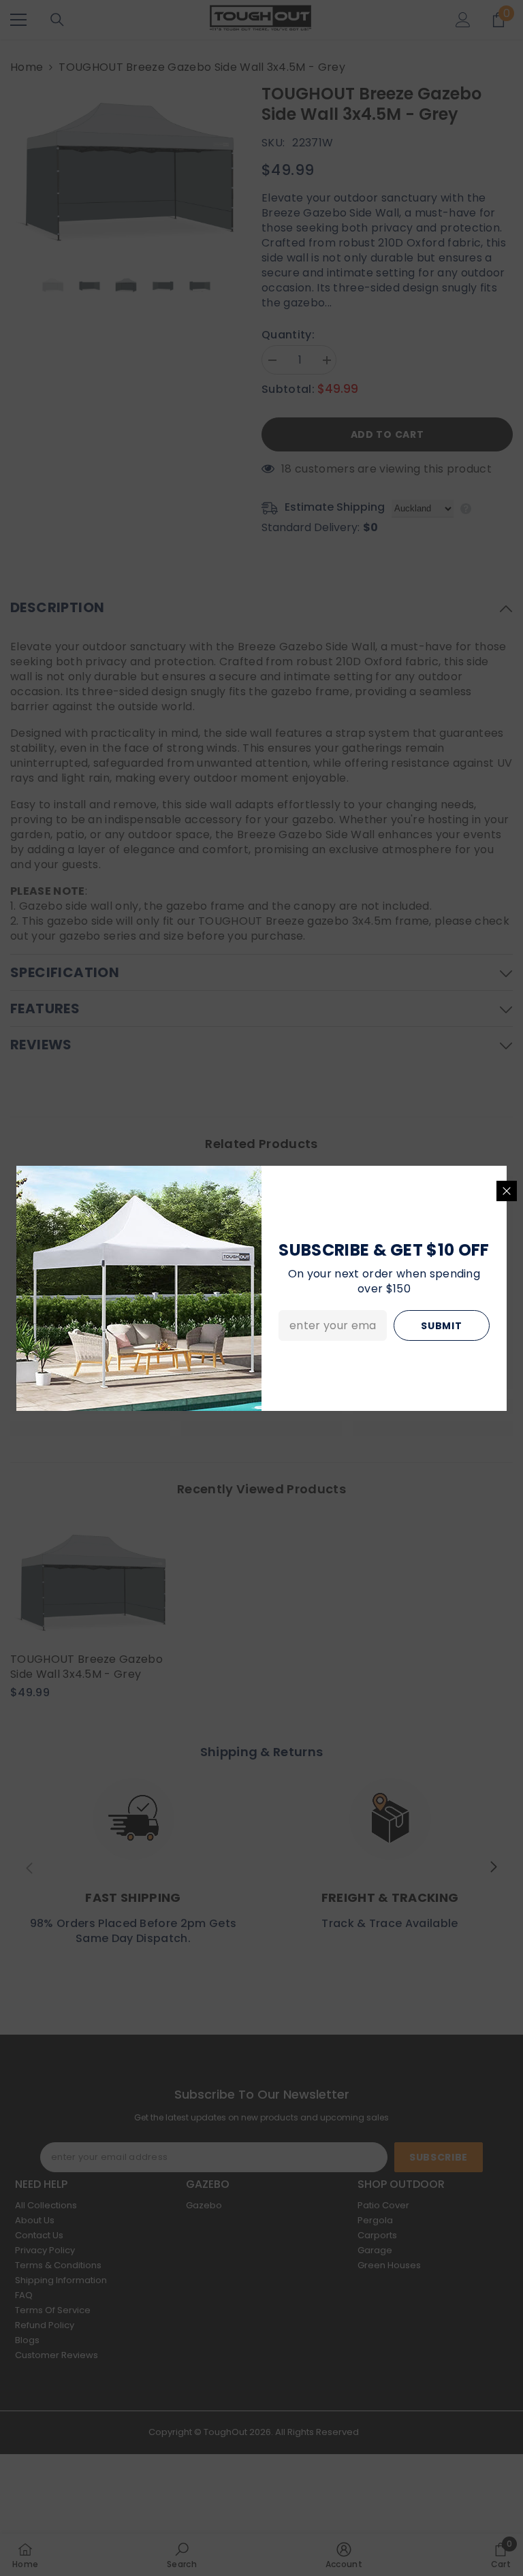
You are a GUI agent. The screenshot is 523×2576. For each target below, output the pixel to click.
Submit (441, 1326)
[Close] (507, 1191)
